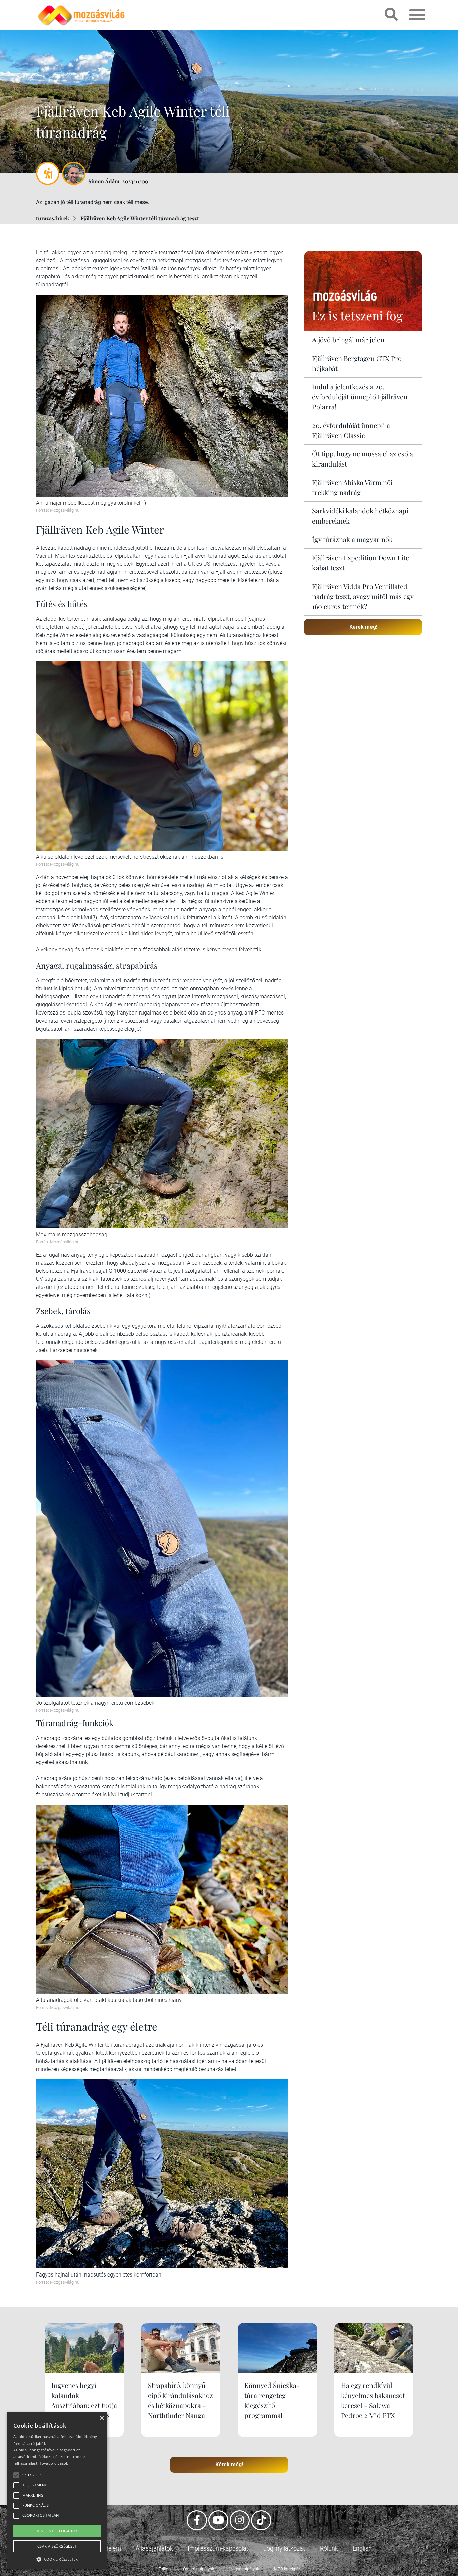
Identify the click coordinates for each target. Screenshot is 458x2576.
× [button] (101, 2418)
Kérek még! (363, 627)
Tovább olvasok (54, 2463)
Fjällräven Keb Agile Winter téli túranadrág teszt (140, 218)
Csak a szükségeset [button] (57, 2546)
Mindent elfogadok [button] (57, 2531)
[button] (57, 2558)
